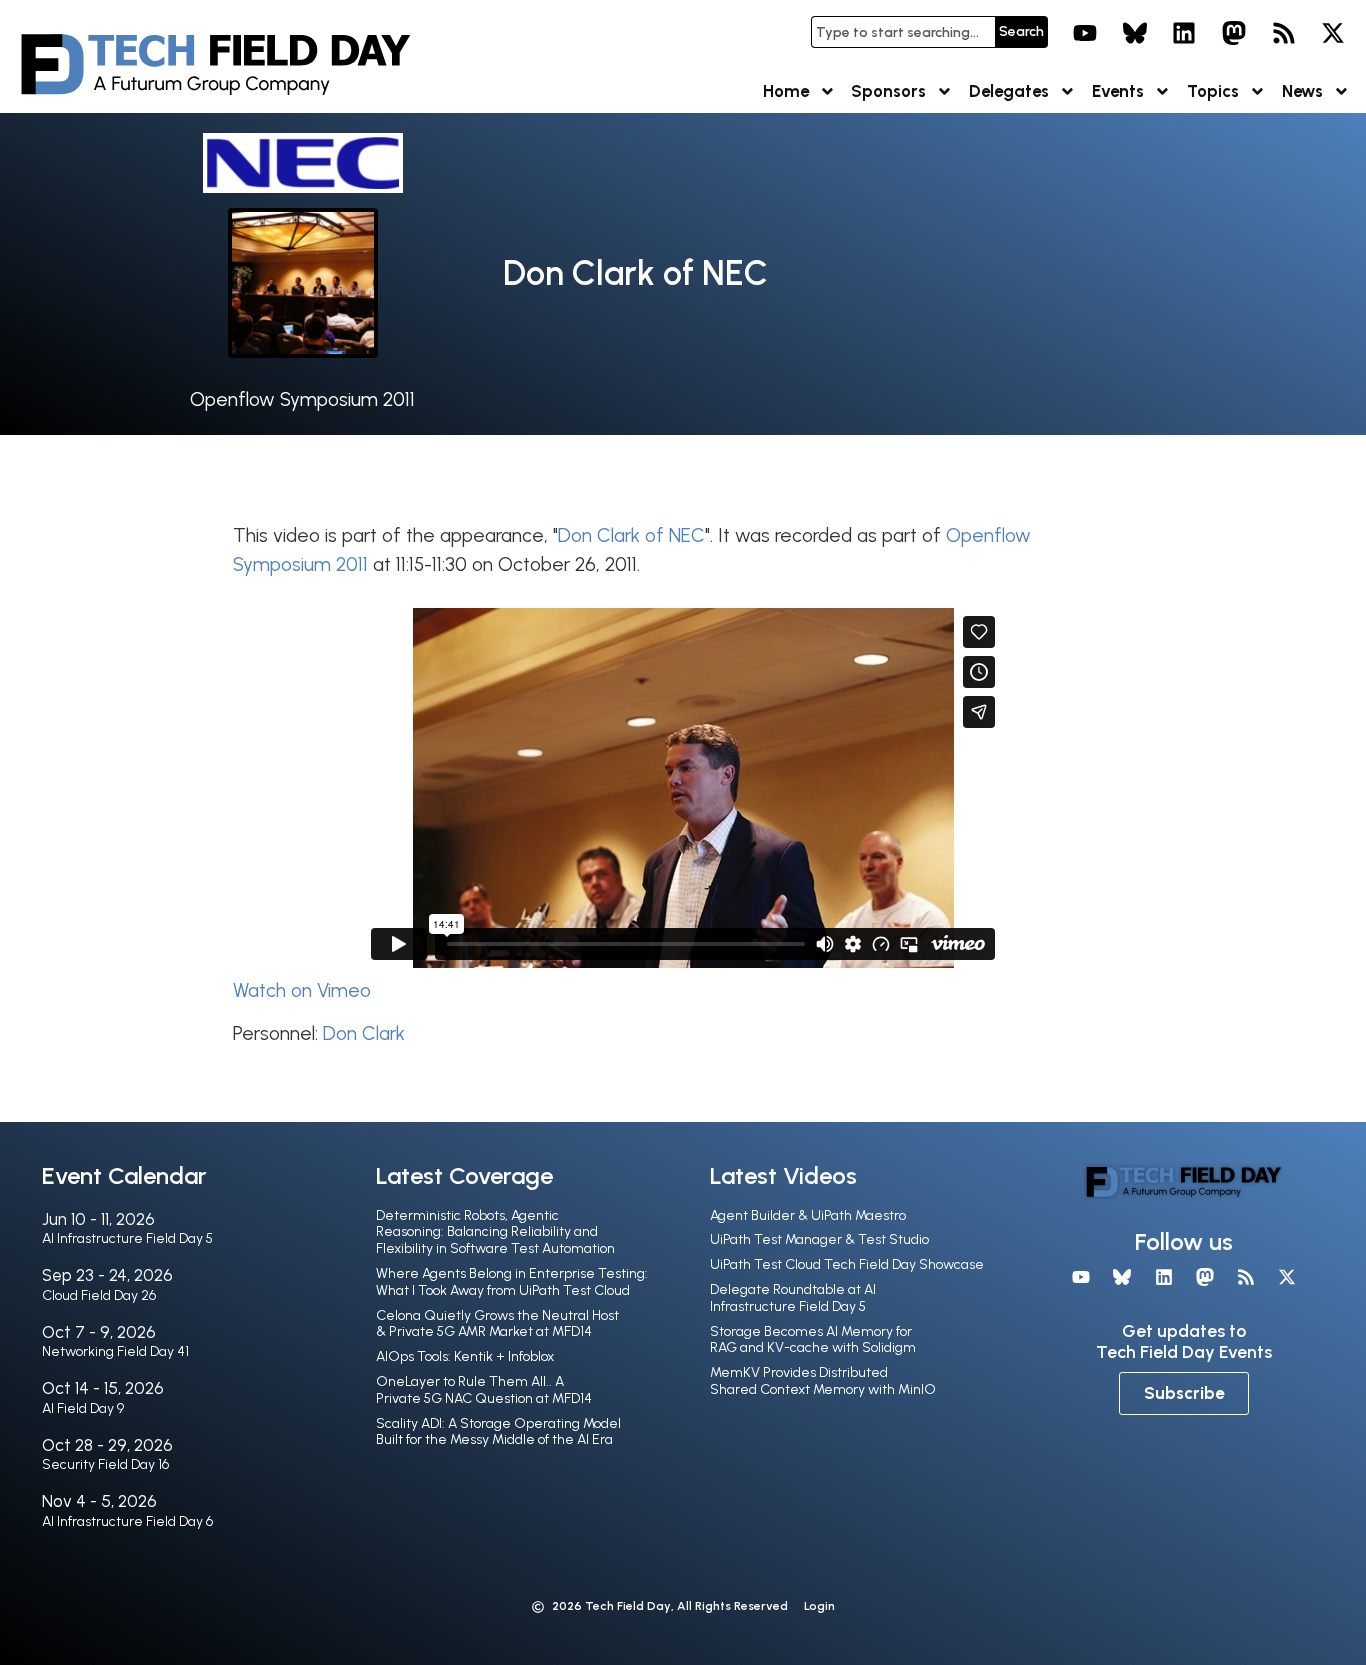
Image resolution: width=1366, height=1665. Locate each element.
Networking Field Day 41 (115, 1351)
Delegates (1009, 91)
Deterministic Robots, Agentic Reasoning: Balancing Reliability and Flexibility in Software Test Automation (495, 1232)
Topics (1213, 91)
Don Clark (364, 1033)
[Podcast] (1284, 33)
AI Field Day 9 (83, 1408)
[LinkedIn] (1185, 33)
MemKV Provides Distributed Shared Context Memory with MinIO (823, 1381)
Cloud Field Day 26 (99, 1295)
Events (1118, 91)
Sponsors (888, 91)
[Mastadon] (1234, 33)
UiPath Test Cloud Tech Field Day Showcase (847, 1264)
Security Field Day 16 (105, 1464)
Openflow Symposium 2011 (302, 399)
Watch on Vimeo (302, 990)
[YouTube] (1085, 33)
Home (786, 91)
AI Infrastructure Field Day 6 (127, 1521)
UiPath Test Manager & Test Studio (819, 1239)
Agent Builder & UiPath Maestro (808, 1215)
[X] (1333, 33)
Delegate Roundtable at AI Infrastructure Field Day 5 (793, 1298)
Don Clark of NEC (631, 535)
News (1302, 91)
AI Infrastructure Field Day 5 (127, 1238)
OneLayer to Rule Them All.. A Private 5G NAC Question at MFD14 (484, 1390)
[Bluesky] (1135, 33)
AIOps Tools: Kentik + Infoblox (465, 1356)
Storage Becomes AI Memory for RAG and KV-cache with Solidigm (813, 1340)
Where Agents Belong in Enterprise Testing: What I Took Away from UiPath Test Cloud (512, 1282)
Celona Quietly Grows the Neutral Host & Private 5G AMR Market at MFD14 (497, 1324)
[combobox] (903, 32)
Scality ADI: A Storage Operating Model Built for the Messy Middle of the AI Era (498, 1432)
